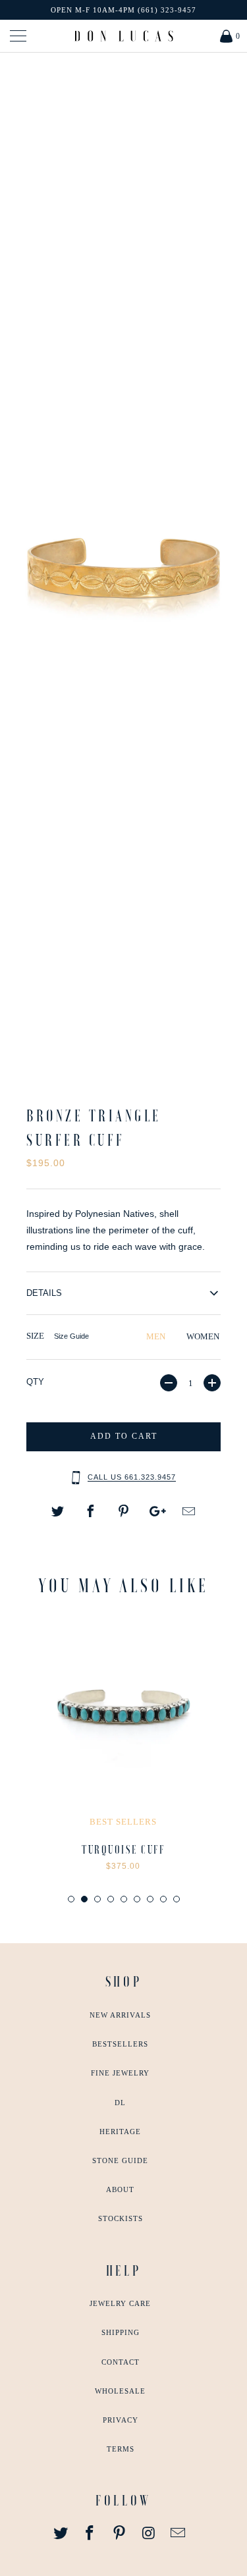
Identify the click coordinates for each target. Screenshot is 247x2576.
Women (203, 1336)
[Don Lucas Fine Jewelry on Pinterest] (120, 2534)
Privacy (121, 2420)
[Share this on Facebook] (91, 1512)
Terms (121, 2449)
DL (120, 2103)
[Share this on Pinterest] (124, 1512)
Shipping (121, 2332)
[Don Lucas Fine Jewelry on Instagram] (149, 2534)
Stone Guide (120, 2160)
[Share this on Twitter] (58, 1512)
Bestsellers (120, 2044)
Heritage (120, 2132)
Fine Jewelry (120, 2073)
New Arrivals (120, 2015)
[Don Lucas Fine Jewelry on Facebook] (90, 2534)
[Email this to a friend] (189, 1512)
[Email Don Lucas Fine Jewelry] (178, 2534)
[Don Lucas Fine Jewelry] (124, 36)
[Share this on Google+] (156, 1512)
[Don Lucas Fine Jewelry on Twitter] (61, 2534)
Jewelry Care (120, 2303)
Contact (121, 2362)
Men (156, 1336)
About (120, 2189)
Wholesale (120, 2391)
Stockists (121, 2218)
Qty (35, 1382)
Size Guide (71, 1336)
